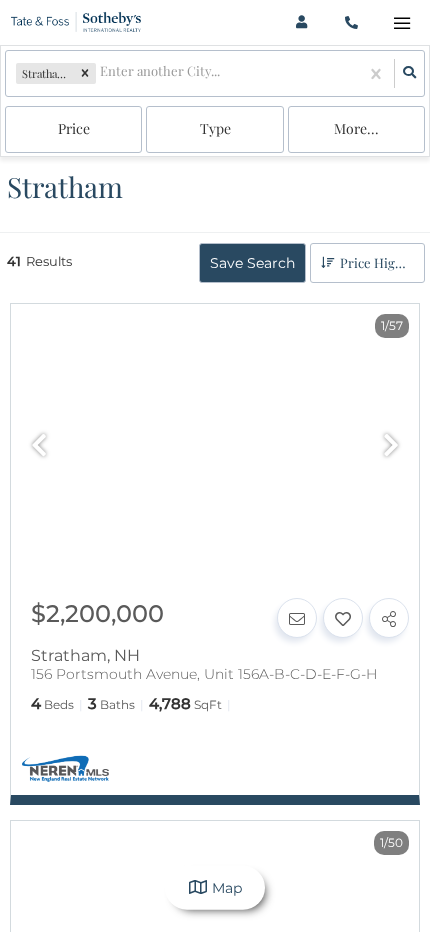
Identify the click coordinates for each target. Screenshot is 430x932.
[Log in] (301, 22)
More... (356, 128)
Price (74, 128)
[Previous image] (39, 447)
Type (215, 128)
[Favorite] (343, 618)
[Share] (389, 618)
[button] (85, 74)
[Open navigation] (401, 23)
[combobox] (101, 73)
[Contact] (297, 618)
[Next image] (391, 447)
